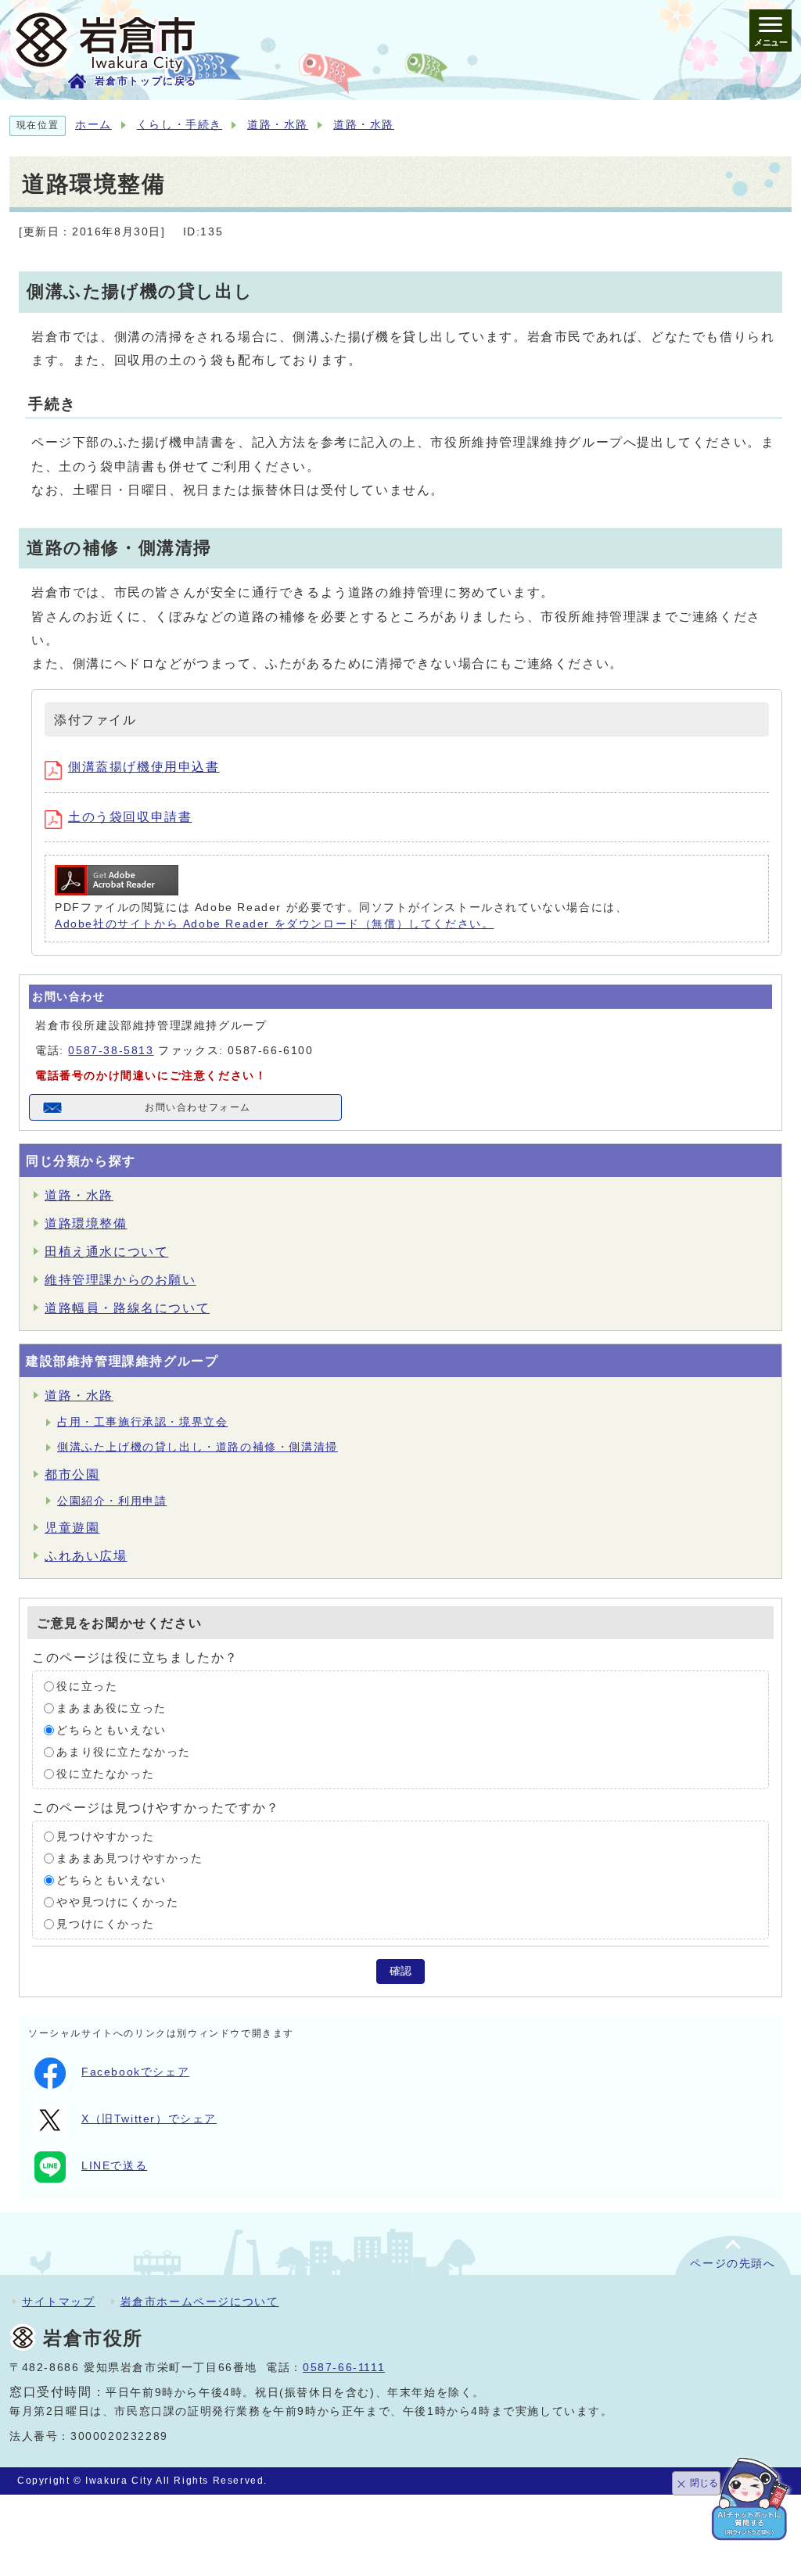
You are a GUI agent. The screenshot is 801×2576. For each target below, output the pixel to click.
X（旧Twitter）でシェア (149, 2119)
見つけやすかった (105, 1837)
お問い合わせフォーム (198, 1107)
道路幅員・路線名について (127, 1308)
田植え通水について (106, 1252)
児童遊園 (72, 1528)
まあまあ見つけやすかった (129, 1858)
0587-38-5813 (111, 1051)
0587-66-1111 (344, 2368)
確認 (400, 1971)
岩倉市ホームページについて (200, 2302)
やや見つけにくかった (117, 1902)
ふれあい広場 (86, 1556)
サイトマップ (59, 2302)
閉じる (704, 2483)
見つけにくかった (105, 1924)
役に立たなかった (105, 1774)
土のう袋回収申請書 (130, 817)
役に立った (87, 1686)
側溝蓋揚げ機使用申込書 (144, 767)
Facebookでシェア (135, 2072)
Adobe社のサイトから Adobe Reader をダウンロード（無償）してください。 (274, 924)
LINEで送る (114, 2166)
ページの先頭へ (733, 2264)
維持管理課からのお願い (120, 1280)
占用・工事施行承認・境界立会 (142, 1422)
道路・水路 (278, 125)
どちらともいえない (111, 1730)
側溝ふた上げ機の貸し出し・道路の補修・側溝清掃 (198, 1447)
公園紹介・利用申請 (112, 1501)
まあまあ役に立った (111, 1708)
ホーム (93, 125)
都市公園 (72, 1475)
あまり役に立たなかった (124, 1752)
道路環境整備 (86, 1223)
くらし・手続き (180, 125)
